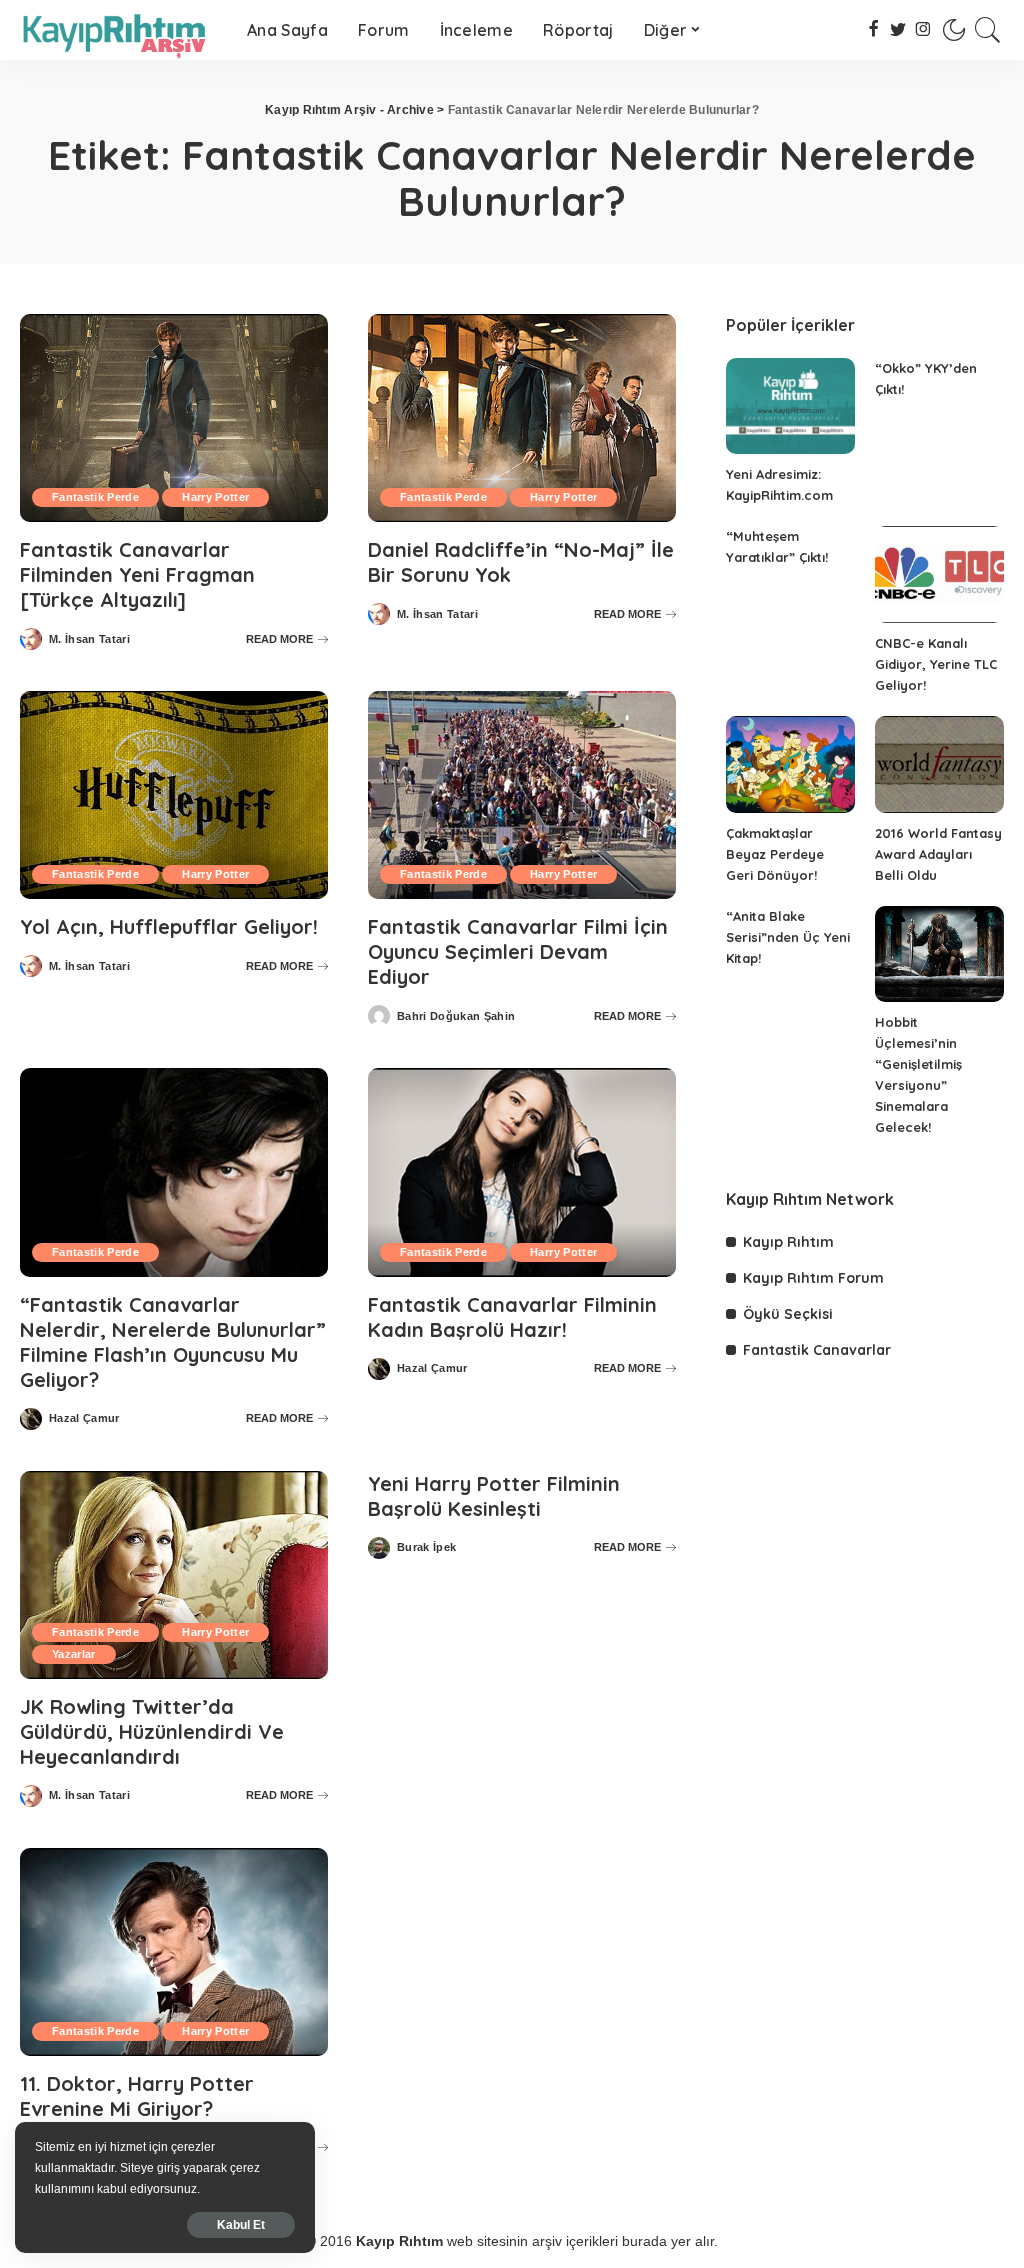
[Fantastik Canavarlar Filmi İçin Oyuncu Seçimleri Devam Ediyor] (522, 795)
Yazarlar (74, 1654)
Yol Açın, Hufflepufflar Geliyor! (169, 926)
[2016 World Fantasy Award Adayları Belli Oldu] (939, 764)
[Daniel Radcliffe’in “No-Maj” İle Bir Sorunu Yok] (522, 418)
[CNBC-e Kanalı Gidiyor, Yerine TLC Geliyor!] (939, 574)
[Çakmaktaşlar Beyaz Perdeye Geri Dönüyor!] (790, 764)
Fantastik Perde (95, 497)
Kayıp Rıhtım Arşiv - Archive (349, 110)
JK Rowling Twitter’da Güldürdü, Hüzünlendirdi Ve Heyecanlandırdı (152, 1731)
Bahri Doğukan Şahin (456, 1016)
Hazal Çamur (84, 1418)
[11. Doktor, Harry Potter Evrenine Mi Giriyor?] (174, 1952)
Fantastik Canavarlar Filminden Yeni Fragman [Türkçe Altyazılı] (137, 574)
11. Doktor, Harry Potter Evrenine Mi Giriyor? (137, 2096)
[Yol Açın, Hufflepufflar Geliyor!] (174, 795)
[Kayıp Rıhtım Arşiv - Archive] (118, 30)
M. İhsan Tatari (89, 639)
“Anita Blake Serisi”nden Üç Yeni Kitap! (788, 937)
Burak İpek (426, 1547)
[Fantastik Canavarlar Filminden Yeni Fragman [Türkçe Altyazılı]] (174, 418)
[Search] (988, 30)
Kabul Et (241, 2225)
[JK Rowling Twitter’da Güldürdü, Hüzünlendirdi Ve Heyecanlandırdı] (174, 1575)
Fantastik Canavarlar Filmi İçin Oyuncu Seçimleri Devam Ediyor (518, 951)
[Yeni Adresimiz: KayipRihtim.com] (790, 406)
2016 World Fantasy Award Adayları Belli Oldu (938, 854)
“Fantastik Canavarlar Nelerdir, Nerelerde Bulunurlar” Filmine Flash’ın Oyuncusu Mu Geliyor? (173, 1342)
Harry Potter (215, 497)
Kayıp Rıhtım (788, 1242)
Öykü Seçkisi (788, 1314)
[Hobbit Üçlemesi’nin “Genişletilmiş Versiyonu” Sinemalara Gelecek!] (939, 954)
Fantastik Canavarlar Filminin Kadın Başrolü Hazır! (512, 1317)
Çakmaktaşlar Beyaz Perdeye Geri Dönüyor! (775, 854)
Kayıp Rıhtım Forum (813, 1278)
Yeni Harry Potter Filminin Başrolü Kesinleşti (494, 1496)
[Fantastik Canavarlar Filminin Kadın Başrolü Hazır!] (522, 1172)
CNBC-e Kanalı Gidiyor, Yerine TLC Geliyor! (936, 664)
